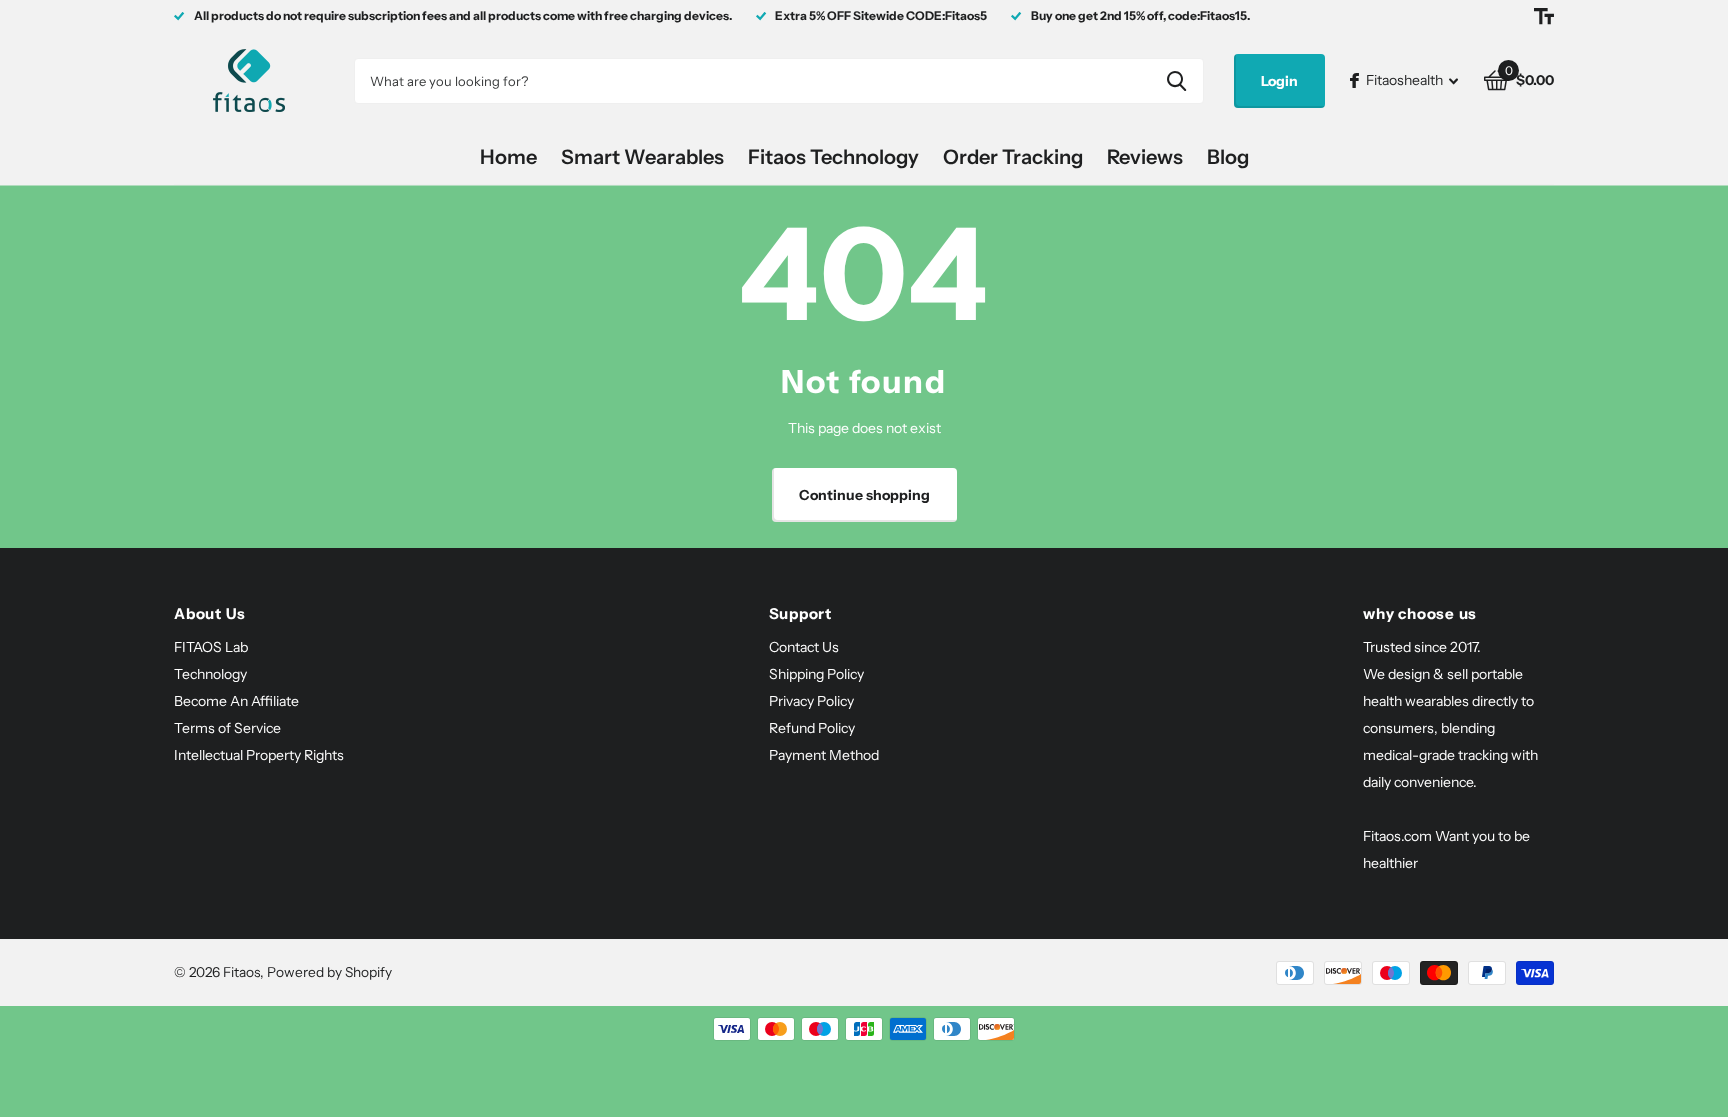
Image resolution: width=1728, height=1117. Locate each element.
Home (508, 157)
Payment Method (824, 755)
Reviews (1145, 157)
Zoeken (1176, 81)
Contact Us (804, 647)
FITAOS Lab (211, 647)
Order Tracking (1013, 157)
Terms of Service (227, 728)
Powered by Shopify (329, 972)
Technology (210, 674)
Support (800, 613)
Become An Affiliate (236, 701)
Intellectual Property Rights (259, 755)
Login (1279, 81)
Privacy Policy (811, 701)
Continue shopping (864, 495)
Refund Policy (812, 728)
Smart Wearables (642, 157)
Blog (1228, 157)
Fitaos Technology (833, 157)
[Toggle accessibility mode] (1544, 16)
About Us (210, 613)
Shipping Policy (816, 674)
